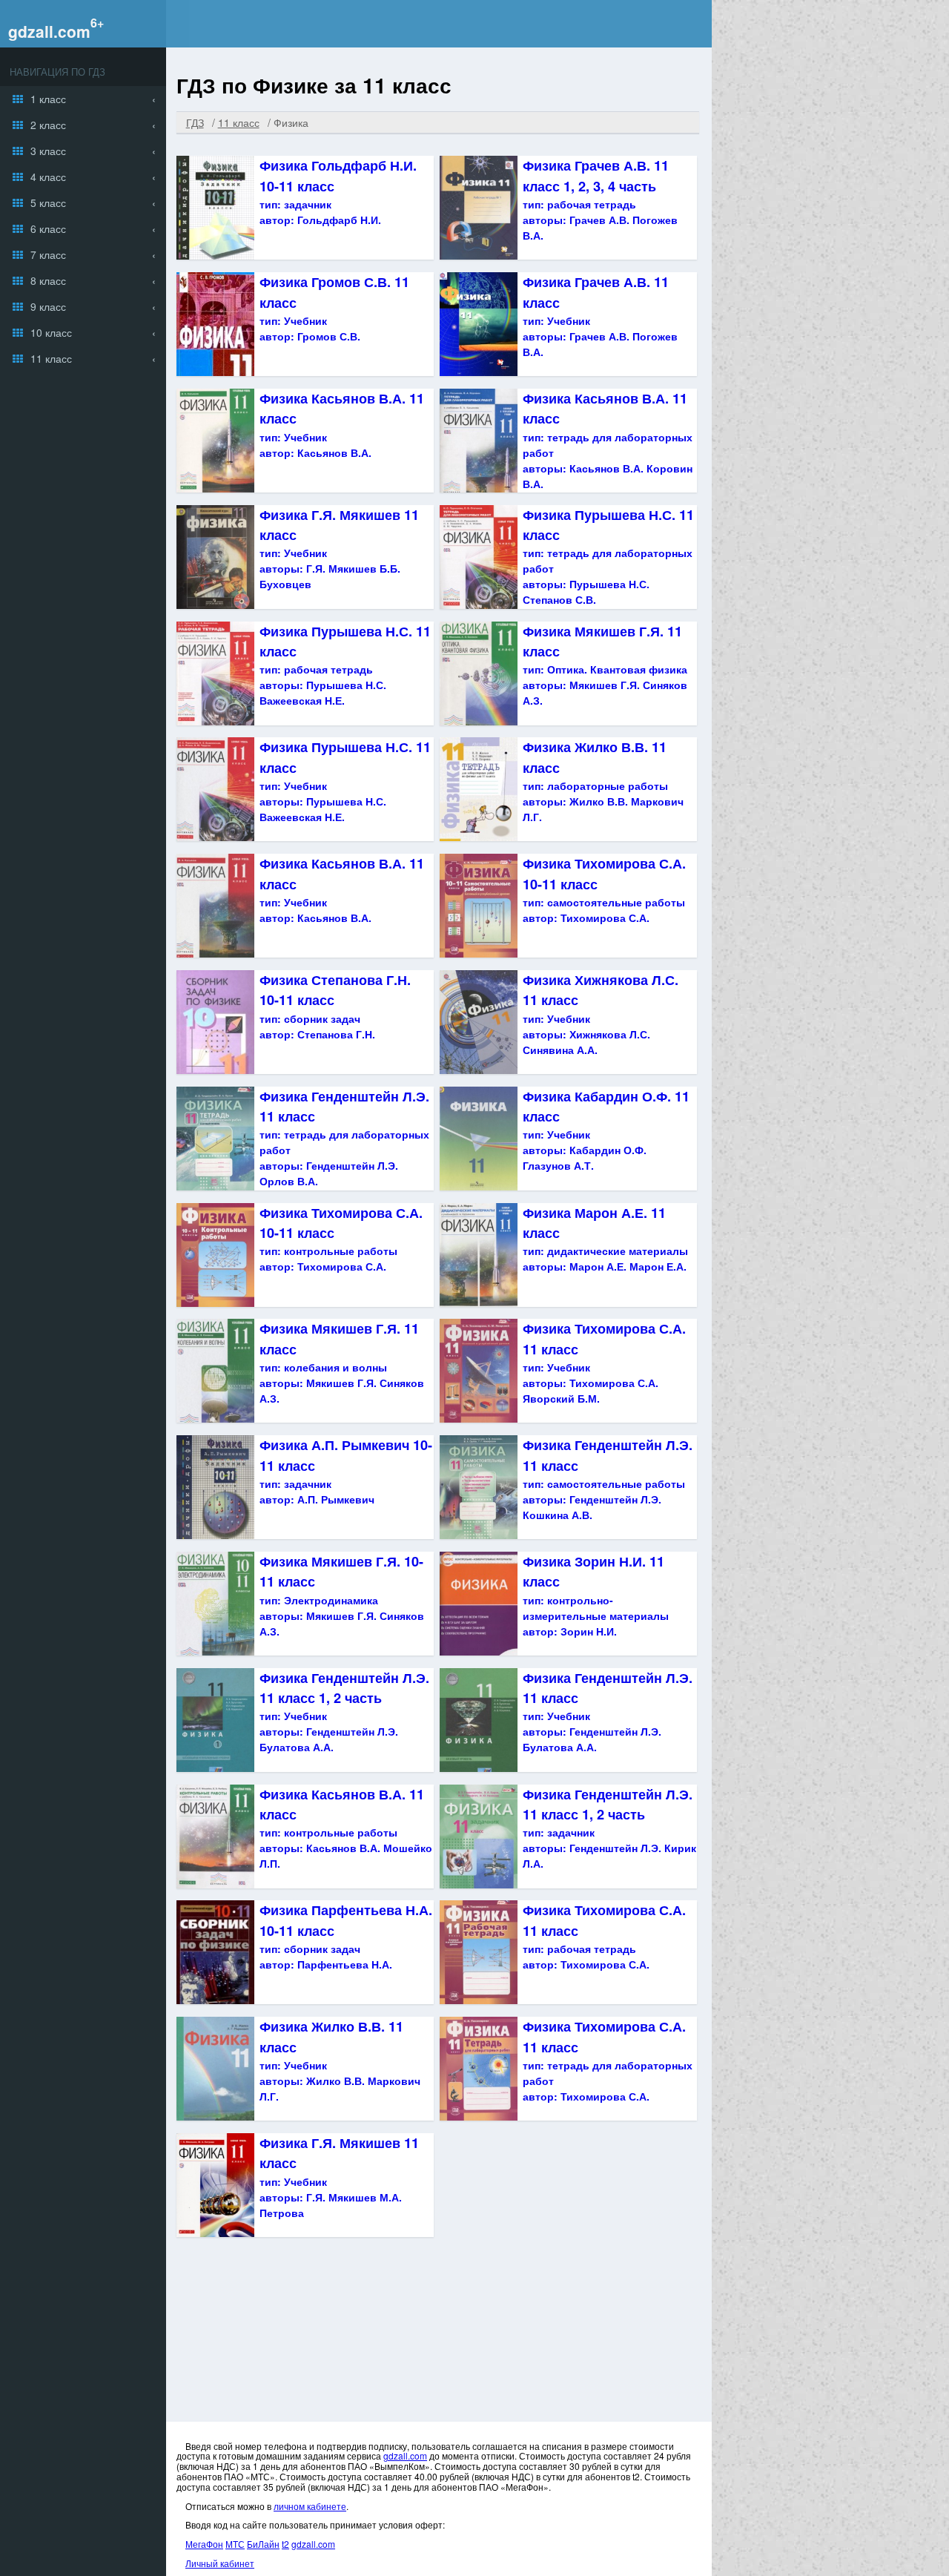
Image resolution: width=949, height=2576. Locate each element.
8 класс (48, 280)
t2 (285, 2544)
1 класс (48, 99)
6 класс (48, 228)
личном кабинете (310, 2506)
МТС (235, 2544)
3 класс (48, 151)
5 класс (48, 202)
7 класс (48, 254)
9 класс (48, 306)
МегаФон (204, 2544)
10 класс (51, 332)
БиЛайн (263, 2544)
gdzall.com (49, 31)
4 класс (48, 177)
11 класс (51, 358)
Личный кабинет (220, 2563)
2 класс (48, 125)
